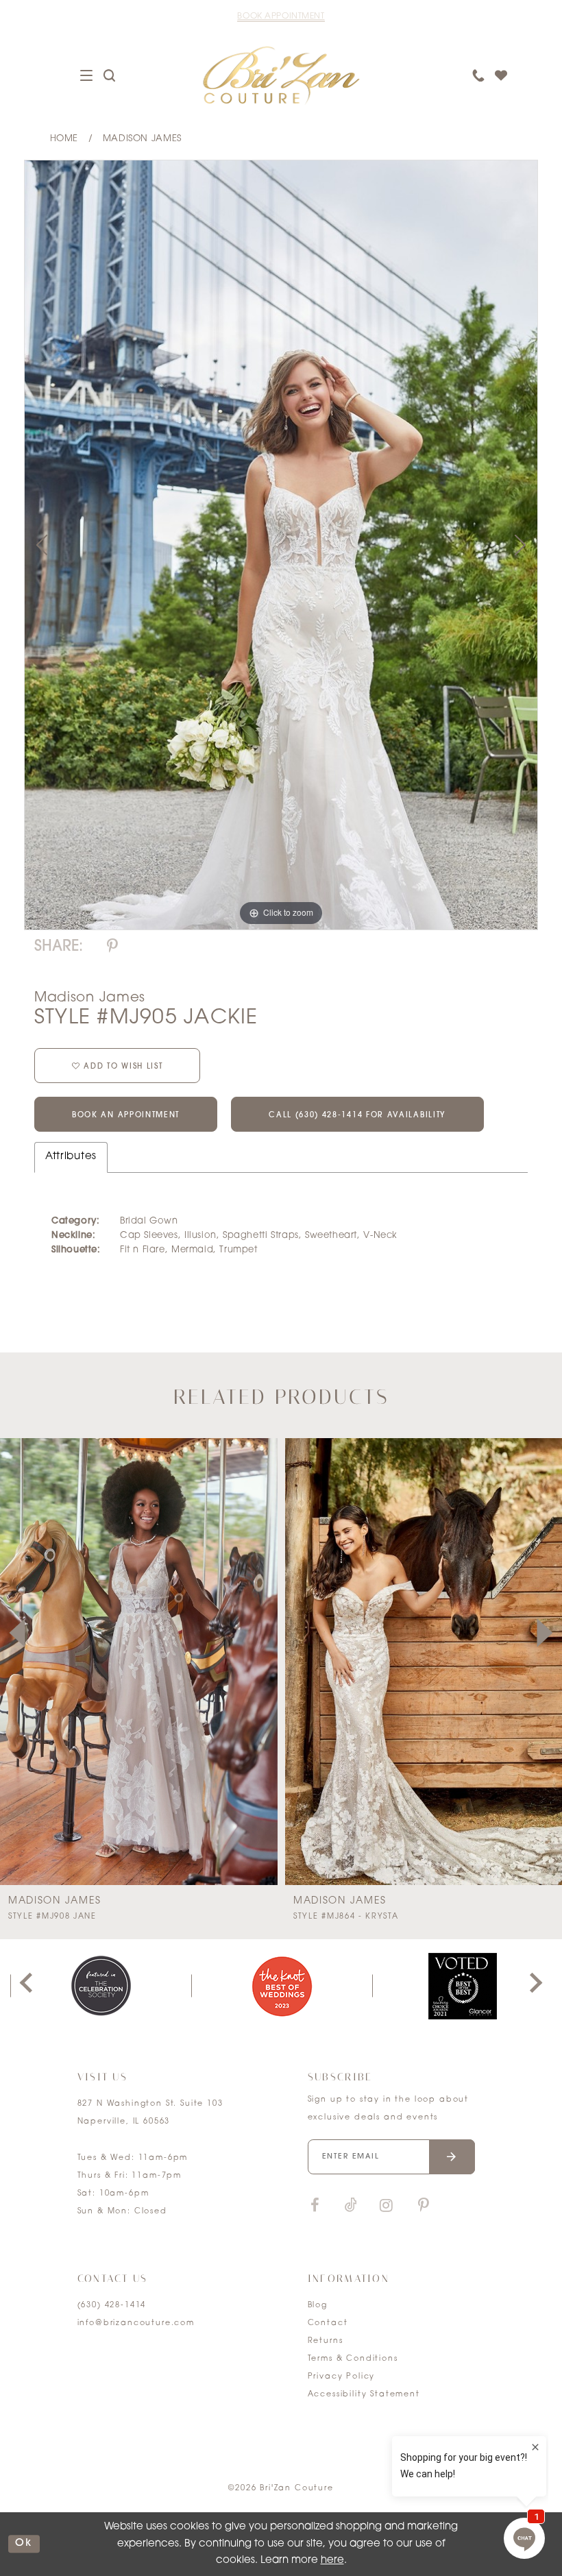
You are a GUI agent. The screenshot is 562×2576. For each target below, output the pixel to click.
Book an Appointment (126, 1116)
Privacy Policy (342, 2377)
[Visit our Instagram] (387, 2206)
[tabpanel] (281, 545)
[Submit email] (452, 2157)
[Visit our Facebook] (315, 2206)
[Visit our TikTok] (351, 2206)
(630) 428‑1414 (112, 2306)
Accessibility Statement (364, 2395)
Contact (328, 2323)
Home (64, 139)
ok (24, 2544)
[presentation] (139, 1662)
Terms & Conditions (353, 2359)
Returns (326, 2341)
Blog (318, 2306)
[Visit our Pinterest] (424, 2206)
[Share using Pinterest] (112, 947)
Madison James (142, 139)
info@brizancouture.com (136, 2323)
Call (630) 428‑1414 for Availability (357, 1116)
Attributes (71, 1157)
